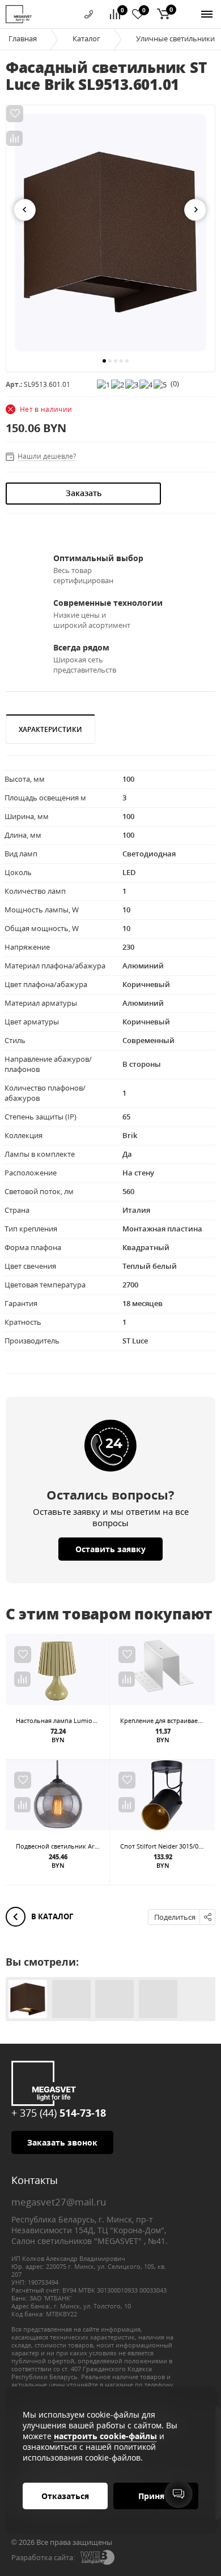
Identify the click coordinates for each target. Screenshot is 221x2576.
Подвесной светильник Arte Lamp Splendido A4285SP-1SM (103, 1846)
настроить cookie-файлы (105, 2436)
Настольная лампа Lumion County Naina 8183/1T (89, 1720)
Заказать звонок (62, 2142)
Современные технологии (108, 603)
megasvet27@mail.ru (59, 2202)
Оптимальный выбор (98, 558)
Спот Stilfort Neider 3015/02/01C (167, 1846)
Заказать (84, 493)
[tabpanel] (110, 232)
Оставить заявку (110, 1549)
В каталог (51, 1916)
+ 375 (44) (59, 2113)
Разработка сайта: (43, 2557)
